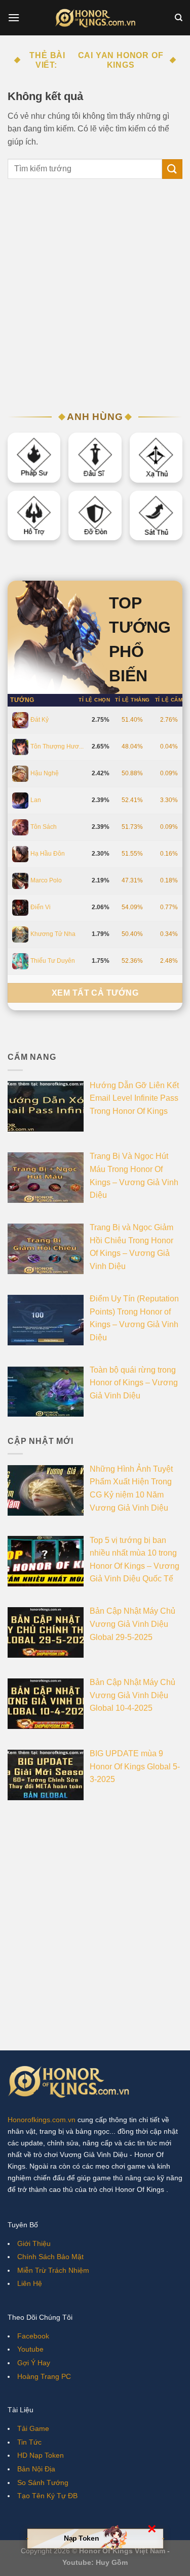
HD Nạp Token (41, 2455)
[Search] (179, 18)
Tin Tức (29, 2442)
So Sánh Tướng (43, 2483)
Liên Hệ (30, 2283)
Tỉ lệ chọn (94, 700)
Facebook (33, 2336)
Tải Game (33, 2428)
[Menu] (14, 17)
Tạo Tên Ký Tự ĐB (47, 2496)
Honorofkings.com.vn (42, 2120)
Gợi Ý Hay (34, 2363)
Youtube (30, 2349)
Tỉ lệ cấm (169, 700)
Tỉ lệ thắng (132, 700)
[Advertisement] (95, 299)
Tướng (22, 700)
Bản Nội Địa (36, 2469)
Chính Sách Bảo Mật (50, 2257)
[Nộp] (172, 169)
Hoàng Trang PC (44, 2376)
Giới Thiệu (34, 2243)
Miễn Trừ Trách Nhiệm (53, 2270)
